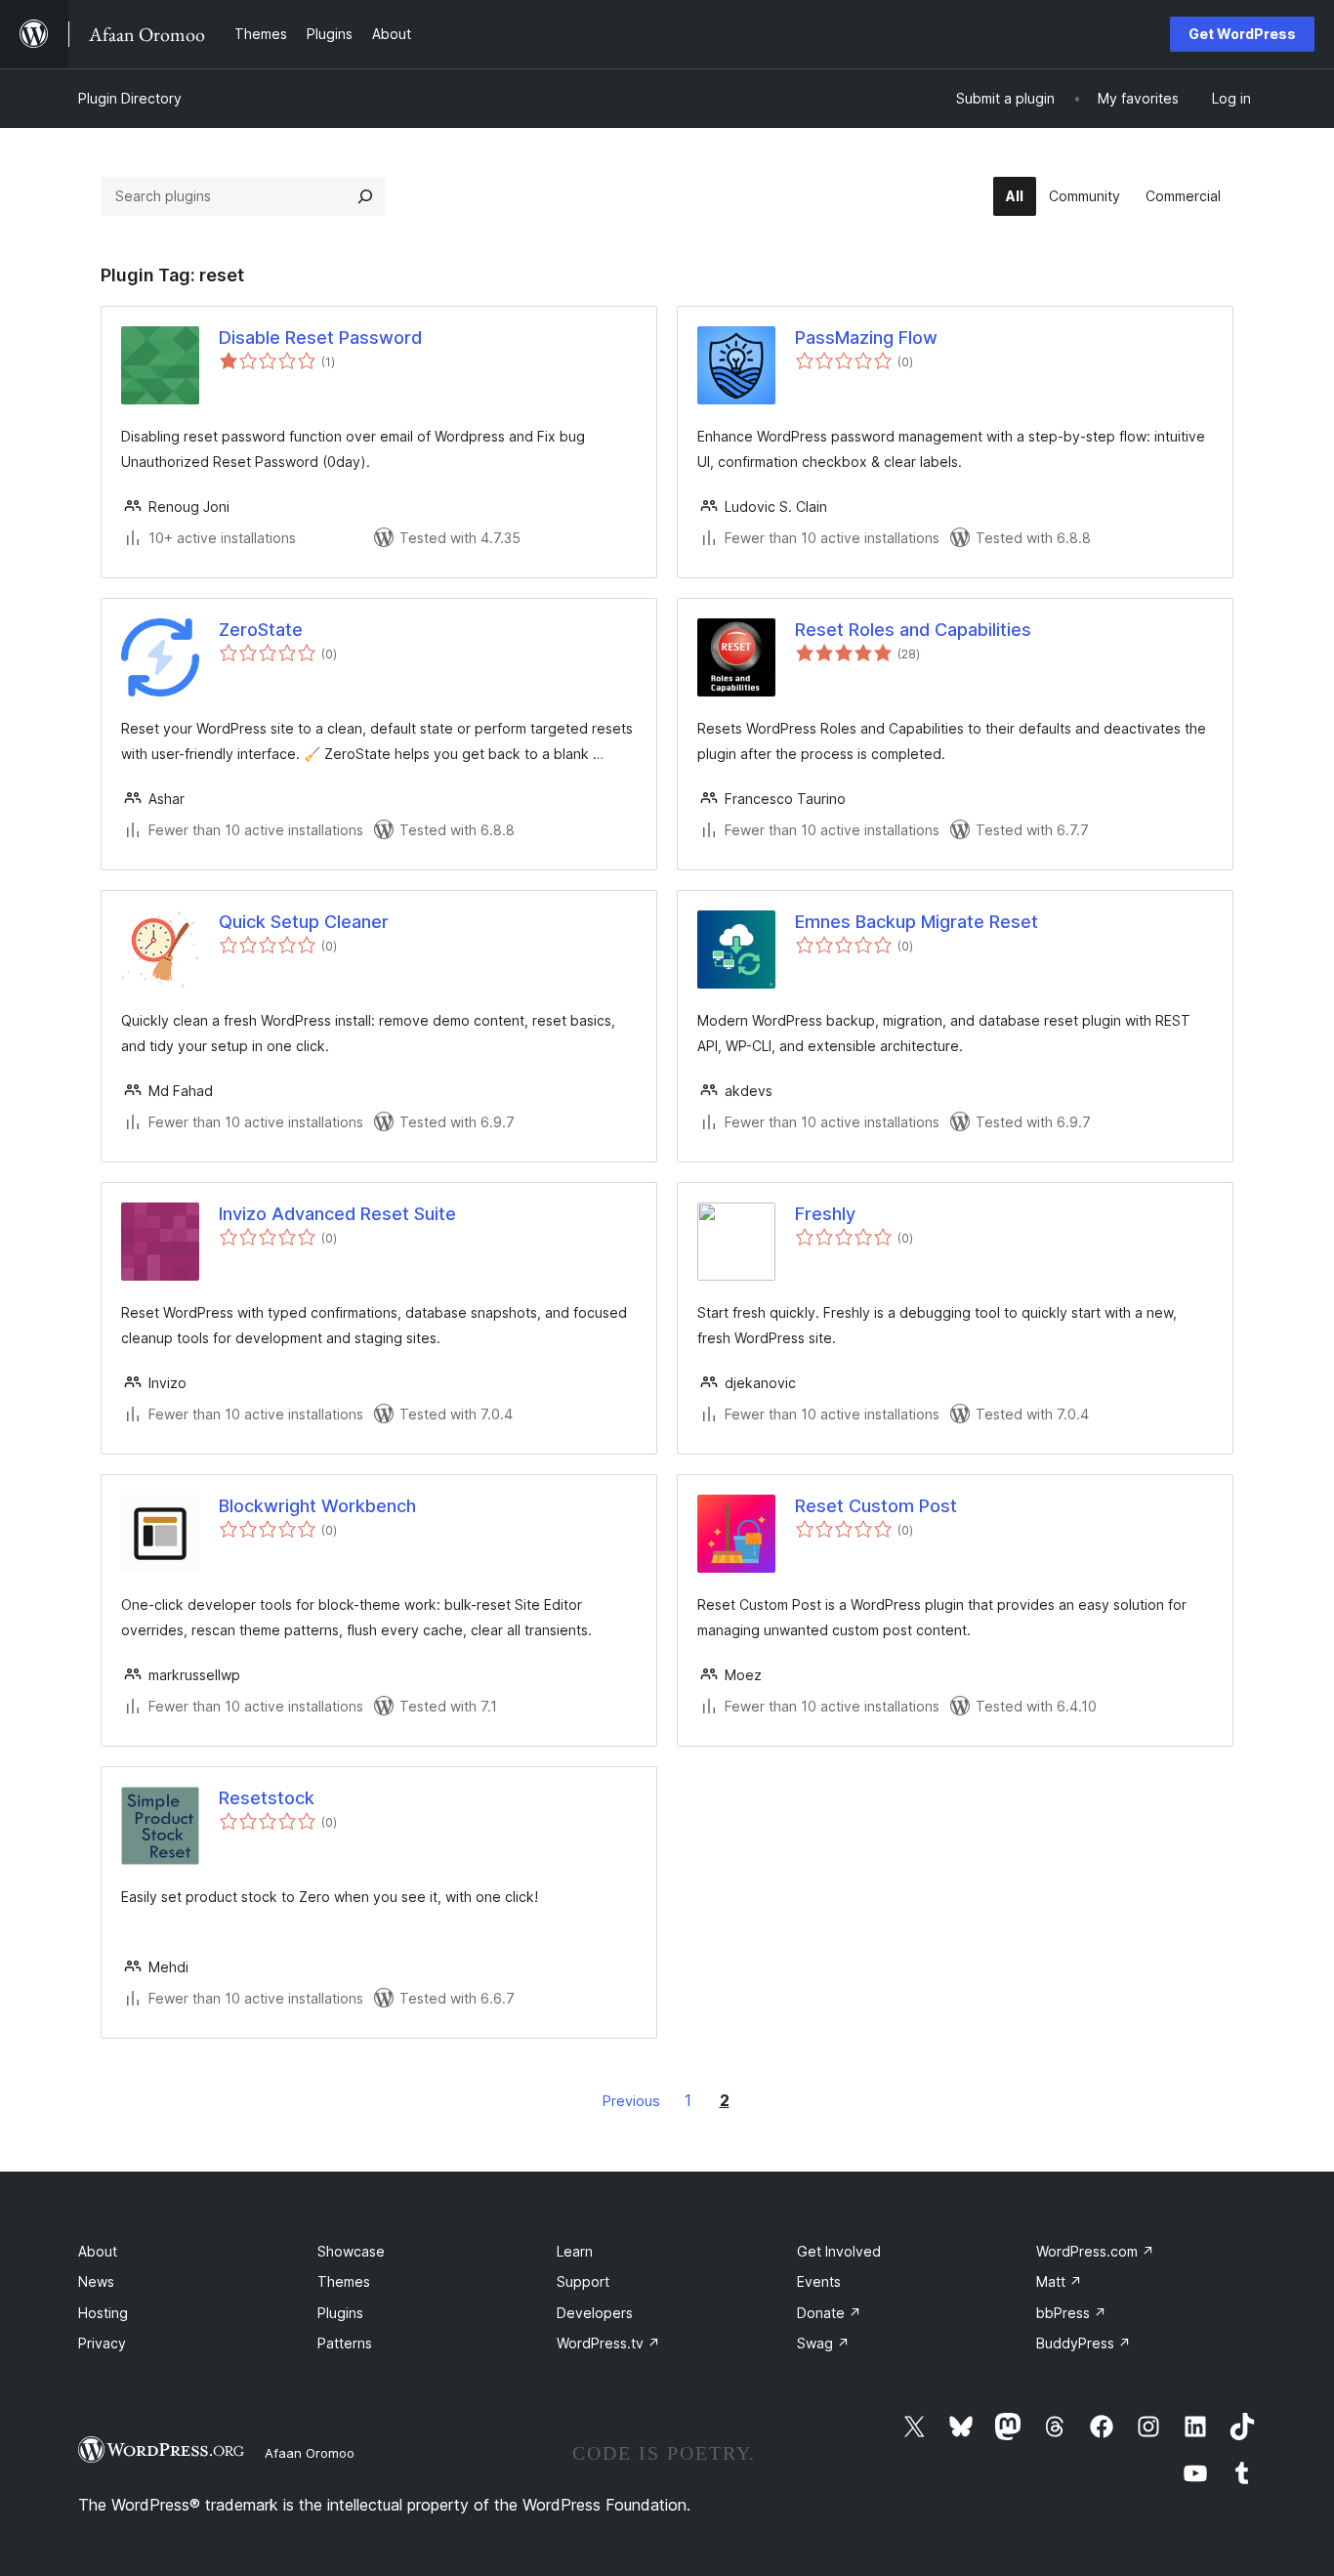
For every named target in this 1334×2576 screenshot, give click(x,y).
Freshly (825, 1214)
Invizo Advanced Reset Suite (337, 1214)
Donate (829, 2313)
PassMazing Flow (866, 338)
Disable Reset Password (320, 338)
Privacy (102, 2343)
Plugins (340, 2313)
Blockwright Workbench (317, 1506)
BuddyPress (1084, 2343)
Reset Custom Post (876, 1506)
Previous (631, 2101)
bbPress (1071, 2313)
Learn (575, 2251)
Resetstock (267, 1798)
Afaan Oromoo (310, 2453)
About (98, 2251)
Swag (823, 2343)
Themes (344, 2281)
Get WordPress (1242, 34)
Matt (1059, 2281)
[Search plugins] (365, 196)
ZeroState (261, 630)
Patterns (345, 2343)
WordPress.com (1095, 2251)
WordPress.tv (608, 2343)
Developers (595, 2313)
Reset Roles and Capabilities (913, 630)
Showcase (351, 2251)
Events (819, 2281)
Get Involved (839, 2251)
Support (583, 2281)
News (96, 2281)
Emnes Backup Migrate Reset (917, 922)
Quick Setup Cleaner (304, 922)
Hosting (103, 2313)
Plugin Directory (130, 98)
